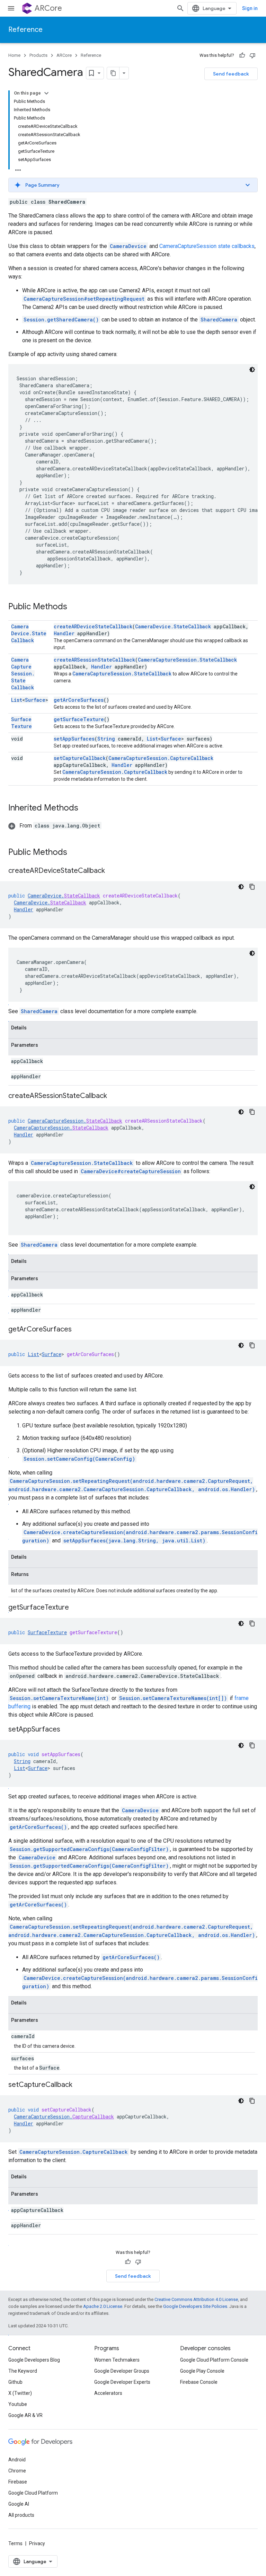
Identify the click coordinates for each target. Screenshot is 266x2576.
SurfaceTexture (21, 723)
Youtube (18, 2404)
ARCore (48, 8)
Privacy (37, 2543)
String (106, 739)
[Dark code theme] (252, 370)
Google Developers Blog (34, 2360)
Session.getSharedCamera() (61, 320)
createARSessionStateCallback (94, 660)
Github (15, 2382)
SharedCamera (219, 320)
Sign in (250, 8)
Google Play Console (202, 2371)
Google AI (19, 2504)
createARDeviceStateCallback (93, 626)
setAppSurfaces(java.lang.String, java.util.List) (134, 1541)
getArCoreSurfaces (79, 700)
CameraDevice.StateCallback (29, 633)
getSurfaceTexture (79, 719)
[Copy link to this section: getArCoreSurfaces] (79, 1330)
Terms (15, 2543)
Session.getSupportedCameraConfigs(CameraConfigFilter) (89, 1849)
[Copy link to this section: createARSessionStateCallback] (114, 1096)
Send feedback (231, 74)
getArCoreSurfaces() (38, 1827)
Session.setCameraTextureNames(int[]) (173, 1698)
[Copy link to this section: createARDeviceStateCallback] (112, 871)
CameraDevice (140, 1810)
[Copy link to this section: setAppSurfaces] (67, 1730)
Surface (35, 700)
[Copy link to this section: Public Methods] (74, 607)
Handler (64, 633)
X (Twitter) (20, 2393)
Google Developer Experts (122, 2382)
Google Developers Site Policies (195, 2306)
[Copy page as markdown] (113, 73)
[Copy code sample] (252, 887)
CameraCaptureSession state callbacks (207, 246)
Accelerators (108, 2393)
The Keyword (23, 2371)
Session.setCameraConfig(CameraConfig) (79, 1459)
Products (38, 55)
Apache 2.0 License (103, 2306)
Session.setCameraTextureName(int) (59, 1698)
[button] (133, 185)
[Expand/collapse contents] (46, 93)
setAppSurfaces (74, 739)
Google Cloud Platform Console (214, 2360)
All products (21, 2515)
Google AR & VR (25, 2415)
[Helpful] (242, 55)
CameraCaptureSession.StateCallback (23, 674)
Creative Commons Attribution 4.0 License (196, 2299)
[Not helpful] (252, 55)
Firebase (18, 2482)
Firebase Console (199, 2382)
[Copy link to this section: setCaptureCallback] (79, 2085)
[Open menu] (11, 8)
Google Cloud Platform (33, 2493)
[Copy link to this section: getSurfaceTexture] (76, 1608)
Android (17, 2460)
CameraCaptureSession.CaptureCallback (161, 758)
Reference (25, 30)
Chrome (17, 2471)
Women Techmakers (117, 2360)
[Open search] (180, 8)
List (17, 700)
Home (14, 55)
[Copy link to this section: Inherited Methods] (85, 808)
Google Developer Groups (122, 2371)
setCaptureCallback (80, 758)
